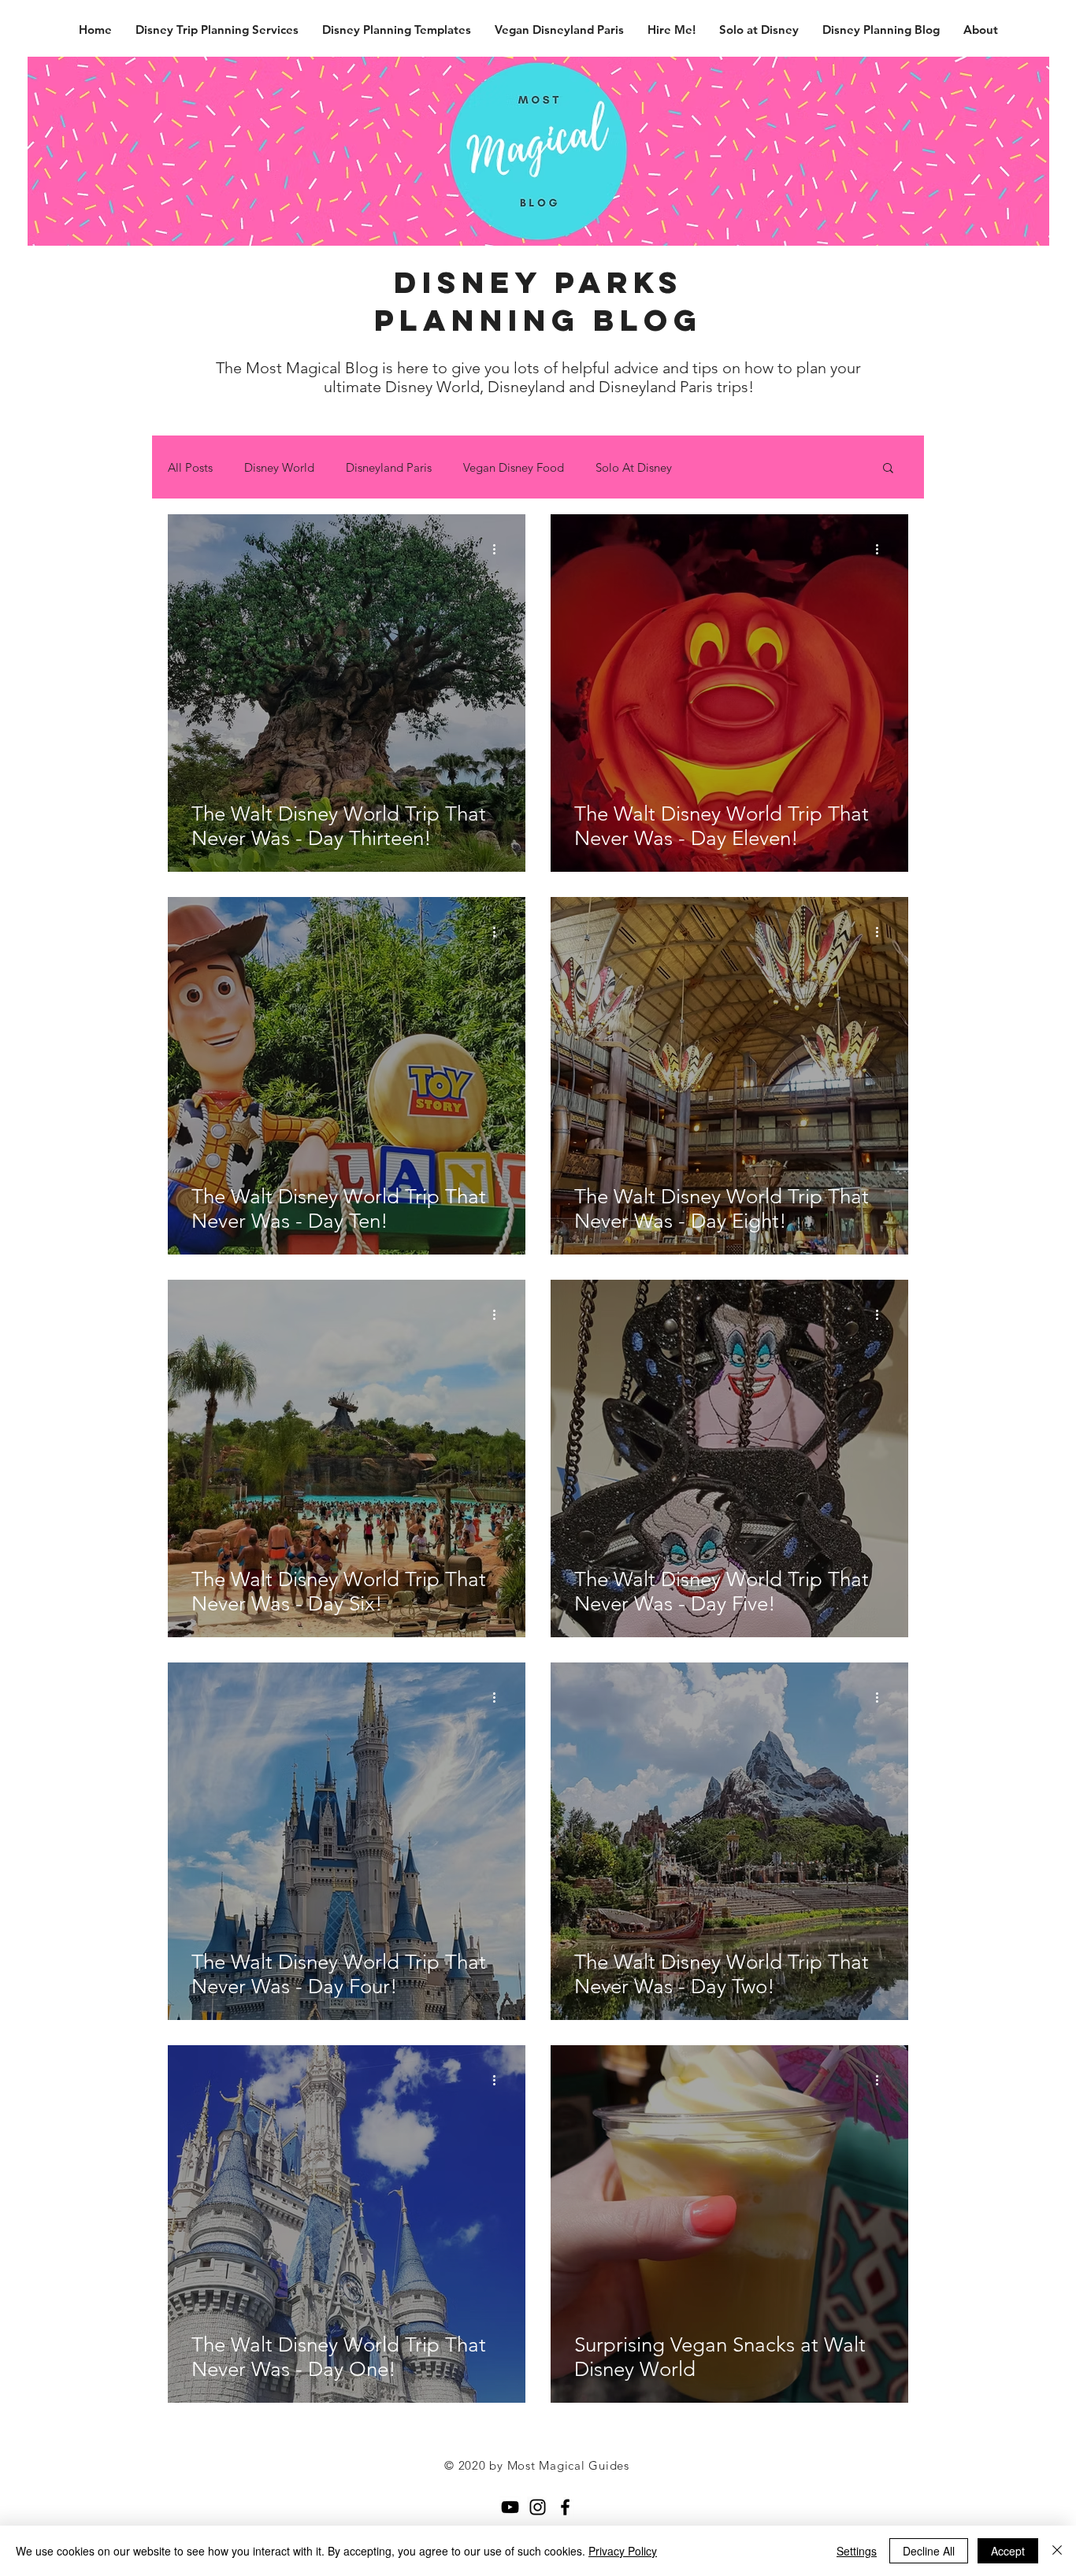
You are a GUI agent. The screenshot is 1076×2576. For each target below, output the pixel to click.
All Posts (190, 467)
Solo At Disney (634, 467)
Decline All (929, 2551)
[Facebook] (565, 2507)
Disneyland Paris (389, 467)
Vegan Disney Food (514, 467)
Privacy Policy (623, 2551)
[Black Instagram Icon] (538, 2507)
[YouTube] (510, 2507)
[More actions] (499, 549)
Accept (1008, 2551)
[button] (888, 469)
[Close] (1057, 2551)
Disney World (279, 467)
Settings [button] (857, 2551)
